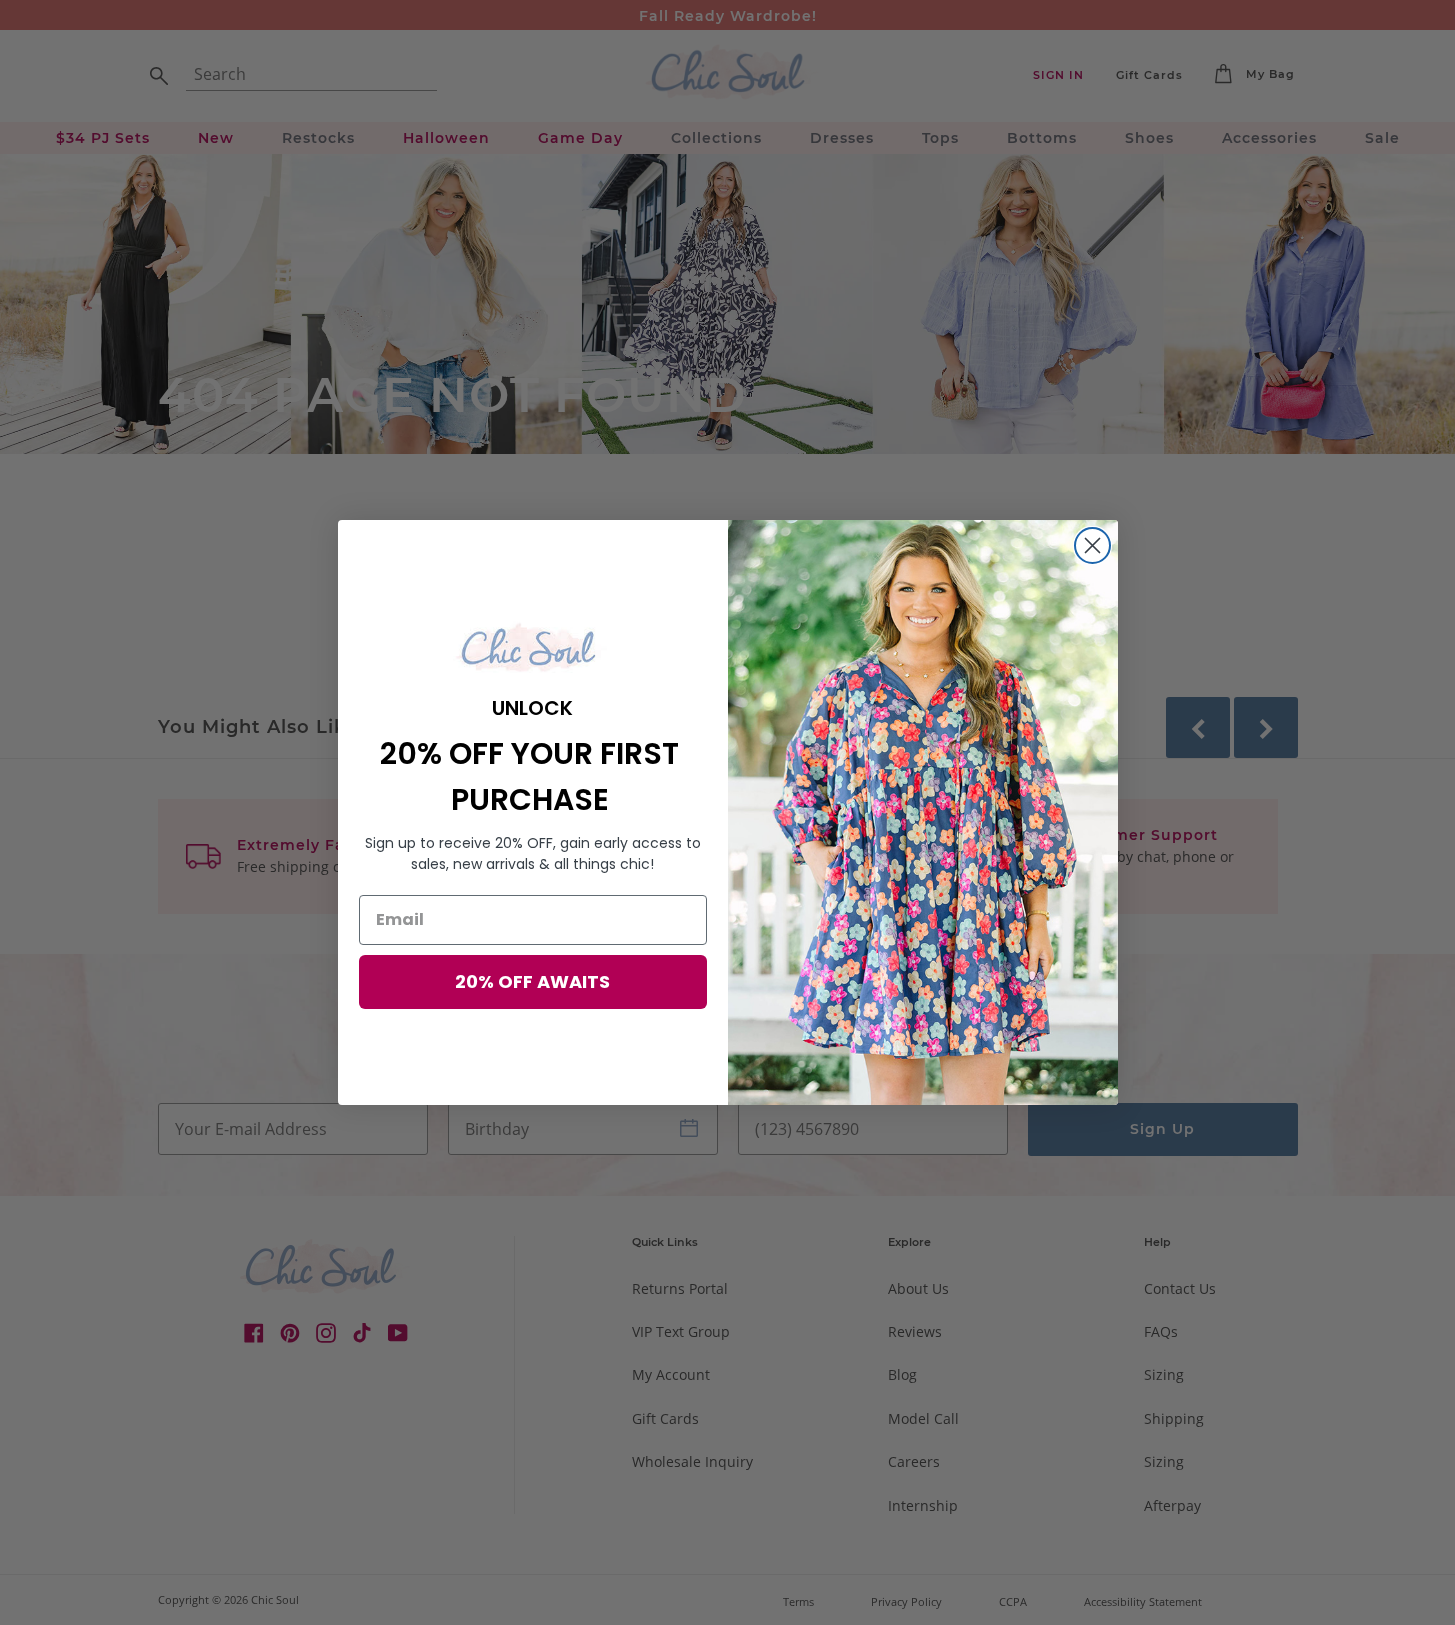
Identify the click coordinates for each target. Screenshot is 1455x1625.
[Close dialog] (1092, 545)
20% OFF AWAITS (532, 981)
